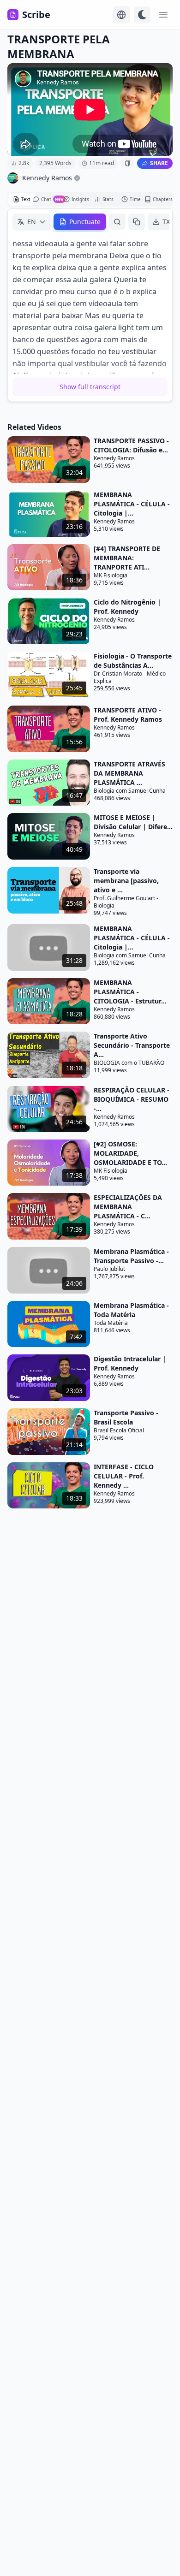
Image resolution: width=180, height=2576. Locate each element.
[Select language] (121, 15)
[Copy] (137, 222)
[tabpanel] (90, 305)
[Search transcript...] (117, 222)
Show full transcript (90, 387)
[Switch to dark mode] (142, 15)
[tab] (21, 199)
